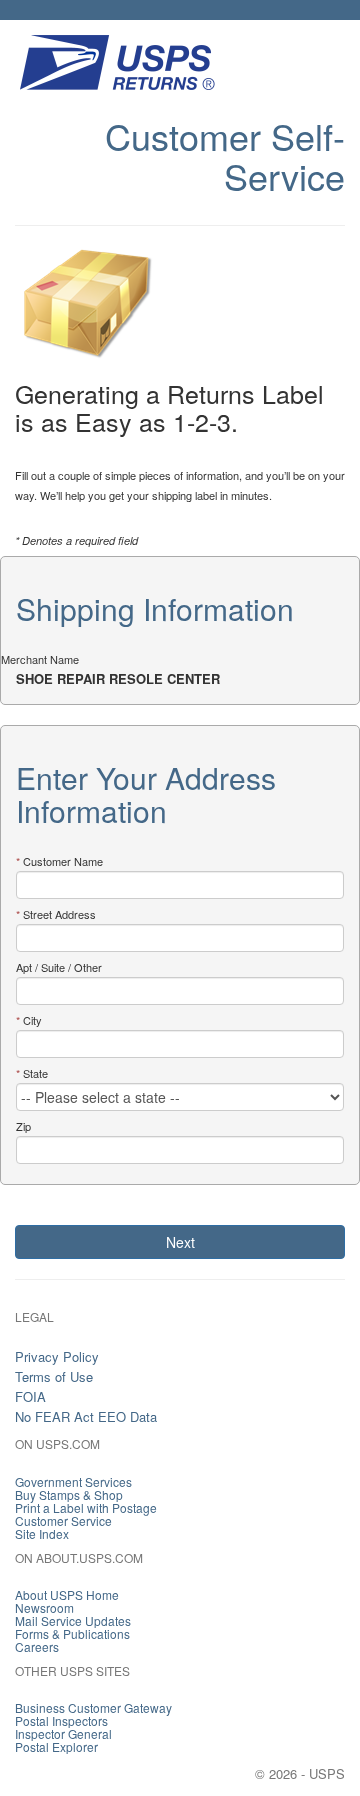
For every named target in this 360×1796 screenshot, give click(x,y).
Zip (23, 1126)
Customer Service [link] (63, 1520)
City (32, 1020)
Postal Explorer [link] (56, 1746)
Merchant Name (40, 659)
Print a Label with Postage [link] (86, 1507)
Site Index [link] (42, 1533)
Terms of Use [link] (54, 1376)
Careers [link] (37, 1646)
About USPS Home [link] (67, 1594)
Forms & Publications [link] (72, 1633)
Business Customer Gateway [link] (93, 1707)
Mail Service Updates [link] (73, 1620)
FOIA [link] (30, 1396)
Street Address (59, 914)
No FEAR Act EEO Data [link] (86, 1416)
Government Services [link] (73, 1481)
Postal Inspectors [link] (61, 1720)
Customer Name (63, 861)
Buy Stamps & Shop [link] (69, 1494)
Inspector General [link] (63, 1733)
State (35, 1073)
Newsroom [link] (44, 1607)
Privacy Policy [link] (57, 1356)
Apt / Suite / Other (59, 967)
